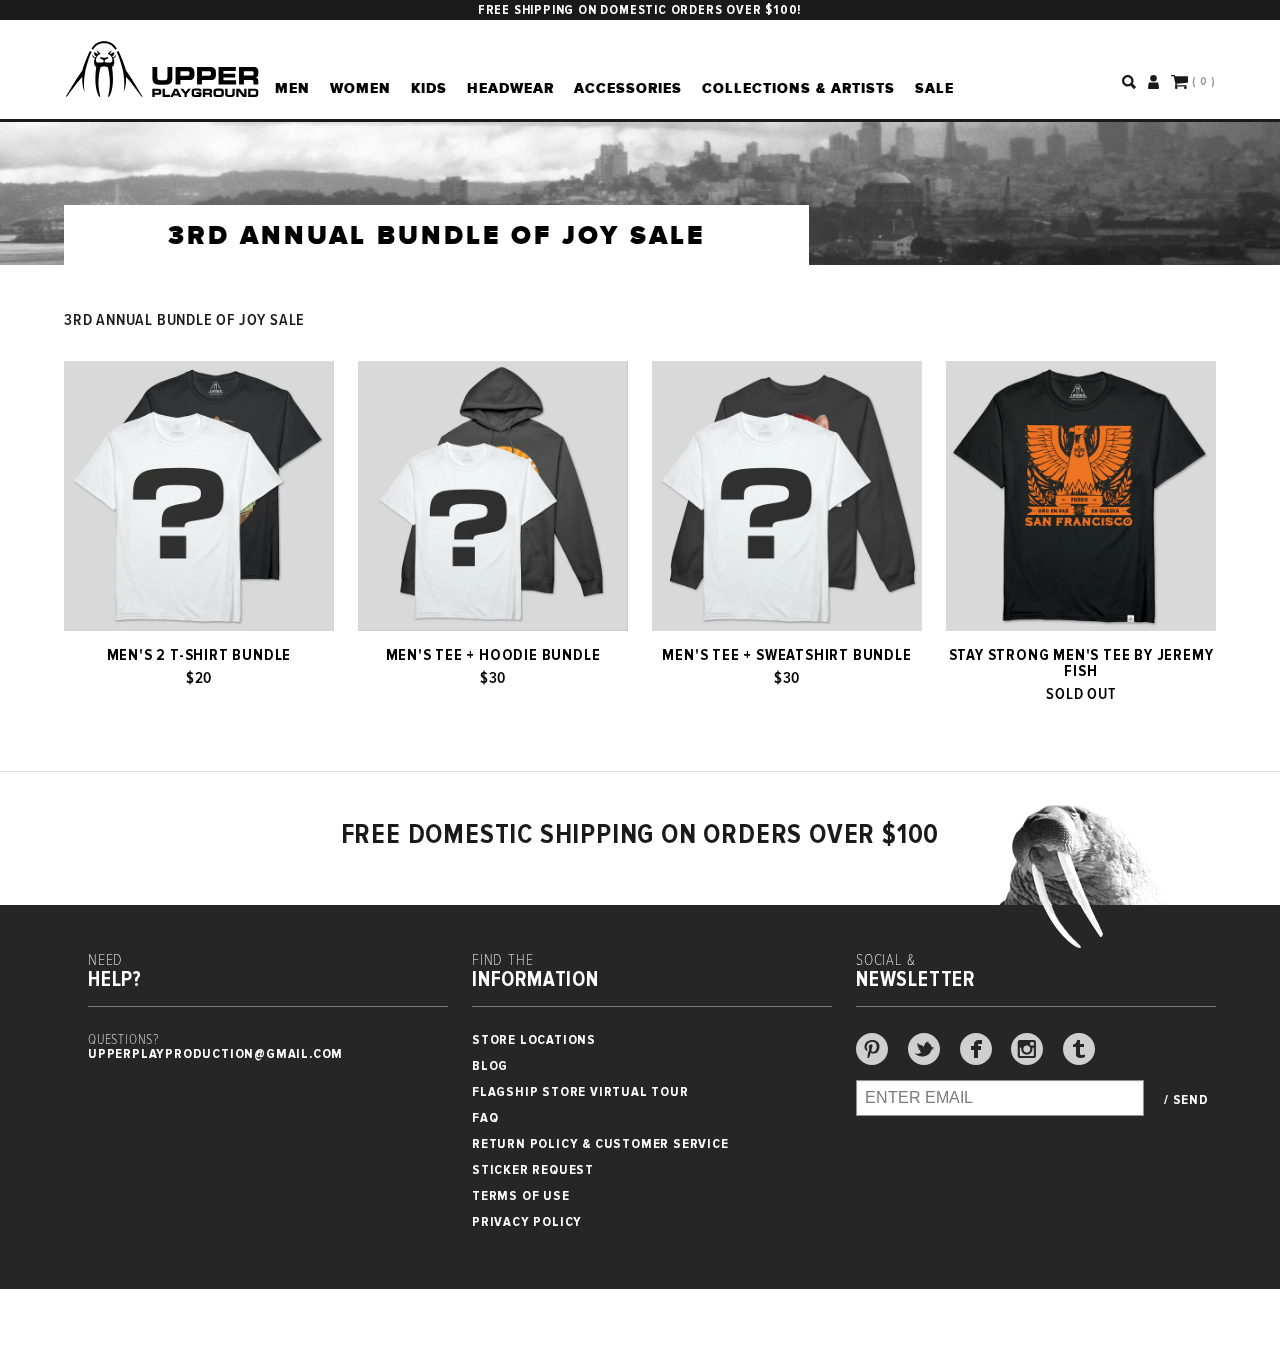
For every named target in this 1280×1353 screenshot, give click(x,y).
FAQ (485, 1117)
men (292, 88)
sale (934, 88)
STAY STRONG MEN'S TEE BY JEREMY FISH (1081, 663)
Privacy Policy (527, 1221)
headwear (510, 88)
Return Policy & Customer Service (600, 1143)
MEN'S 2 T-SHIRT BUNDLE (199, 655)
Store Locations (534, 1039)
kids (429, 88)
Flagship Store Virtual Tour (580, 1091)
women (360, 88)
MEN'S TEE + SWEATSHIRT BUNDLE (786, 655)
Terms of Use (521, 1195)
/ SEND (1186, 1100)
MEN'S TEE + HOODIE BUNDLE (493, 655)
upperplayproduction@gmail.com (215, 1053)
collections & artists (798, 88)
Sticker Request (533, 1169)
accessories (628, 88)
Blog (490, 1065)
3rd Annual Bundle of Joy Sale (184, 320)
